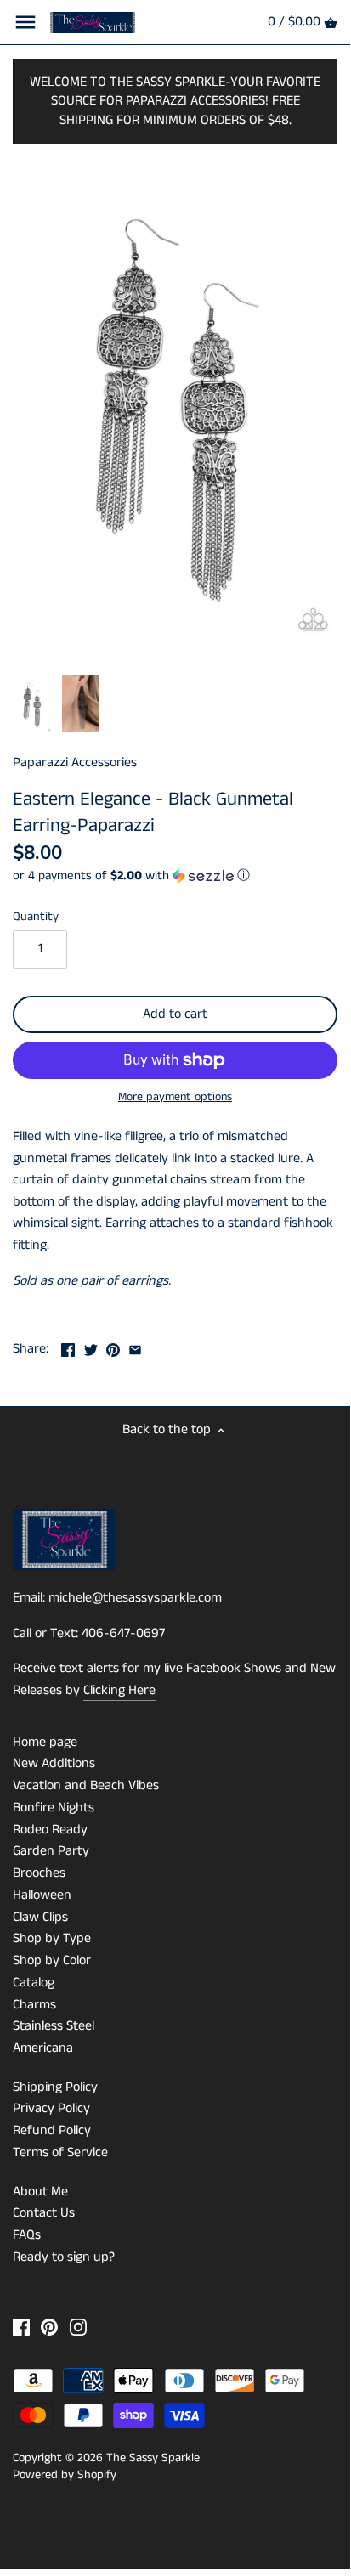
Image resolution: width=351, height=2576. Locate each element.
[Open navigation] (25, 22)
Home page (45, 1742)
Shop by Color (52, 1960)
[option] (33, 704)
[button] (175, 876)
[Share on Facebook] (68, 1347)
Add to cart (175, 1014)
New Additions (54, 1763)
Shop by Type (52, 1938)
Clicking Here (119, 1690)
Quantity (36, 917)
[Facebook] (21, 2327)
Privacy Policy (51, 2108)
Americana (43, 2048)
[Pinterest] (49, 2327)
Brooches (39, 1873)
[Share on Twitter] (91, 1347)
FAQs (27, 2235)
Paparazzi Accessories (75, 763)
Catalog (34, 1983)
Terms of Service (60, 2152)
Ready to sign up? (64, 2257)
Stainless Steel (54, 2026)
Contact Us (44, 2213)
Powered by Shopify (65, 2475)
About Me (40, 2192)
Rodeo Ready (50, 1830)
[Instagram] (78, 2327)
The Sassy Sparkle (153, 2458)
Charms (34, 2005)
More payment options (175, 1097)
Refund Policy (52, 2130)
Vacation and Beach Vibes (86, 1785)
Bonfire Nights (54, 1808)
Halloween (42, 1895)
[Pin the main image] (113, 1347)
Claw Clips (40, 1917)
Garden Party (51, 1851)
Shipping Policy (55, 2087)
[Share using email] (135, 1347)
